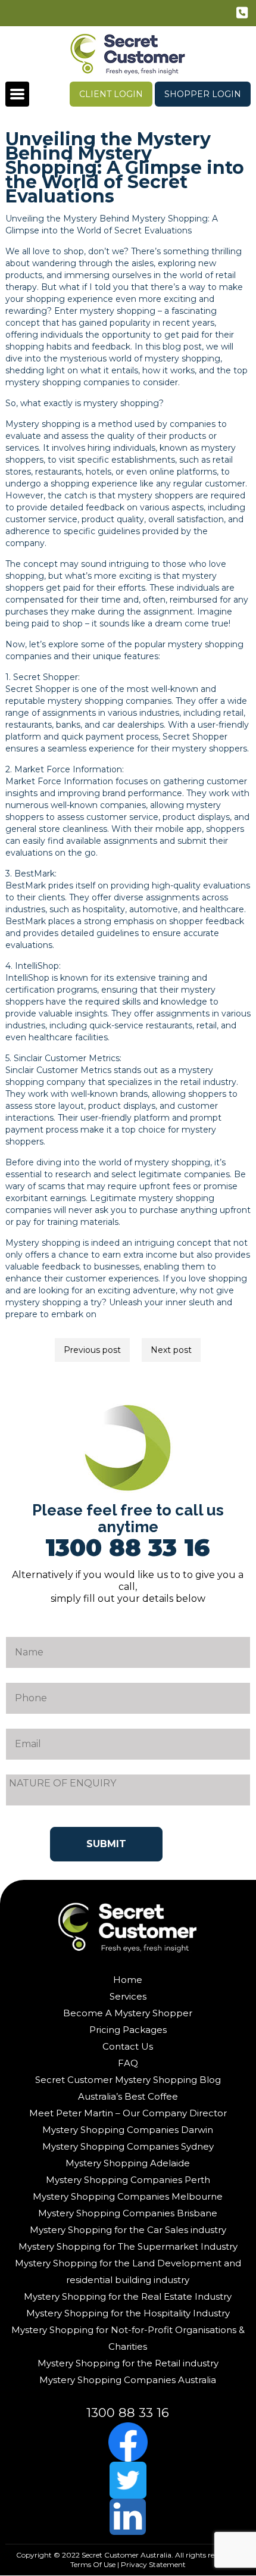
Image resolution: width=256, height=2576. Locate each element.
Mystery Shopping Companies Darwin (128, 2130)
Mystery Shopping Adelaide (128, 2163)
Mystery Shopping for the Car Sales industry (128, 2230)
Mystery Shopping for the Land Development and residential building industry (128, 2271)
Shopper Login (203, 94)
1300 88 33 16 (243, 15)
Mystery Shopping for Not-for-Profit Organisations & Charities (128, 2338)
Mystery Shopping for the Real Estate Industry (128, 2296)
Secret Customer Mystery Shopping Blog (128, 2080)
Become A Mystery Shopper (128, 2013)
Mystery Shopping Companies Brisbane (128, 2213)
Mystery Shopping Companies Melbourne (128, 2196)
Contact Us (128, 2046)
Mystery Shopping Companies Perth (128, 2180)
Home (128, 1980)
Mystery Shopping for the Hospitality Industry (128, 2313)
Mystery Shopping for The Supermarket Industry (128, 2246)
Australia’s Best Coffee (128, 2096)
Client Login (111, 94)
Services (128, 1996)
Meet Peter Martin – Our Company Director (128, 2113)
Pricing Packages (128, 2030)
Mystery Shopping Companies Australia (128, 2380)
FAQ (128, 2063)
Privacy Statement (153, 2564)
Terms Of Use (93, 2564)
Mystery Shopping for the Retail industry (128, 2363)
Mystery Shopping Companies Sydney (128, 2146)
